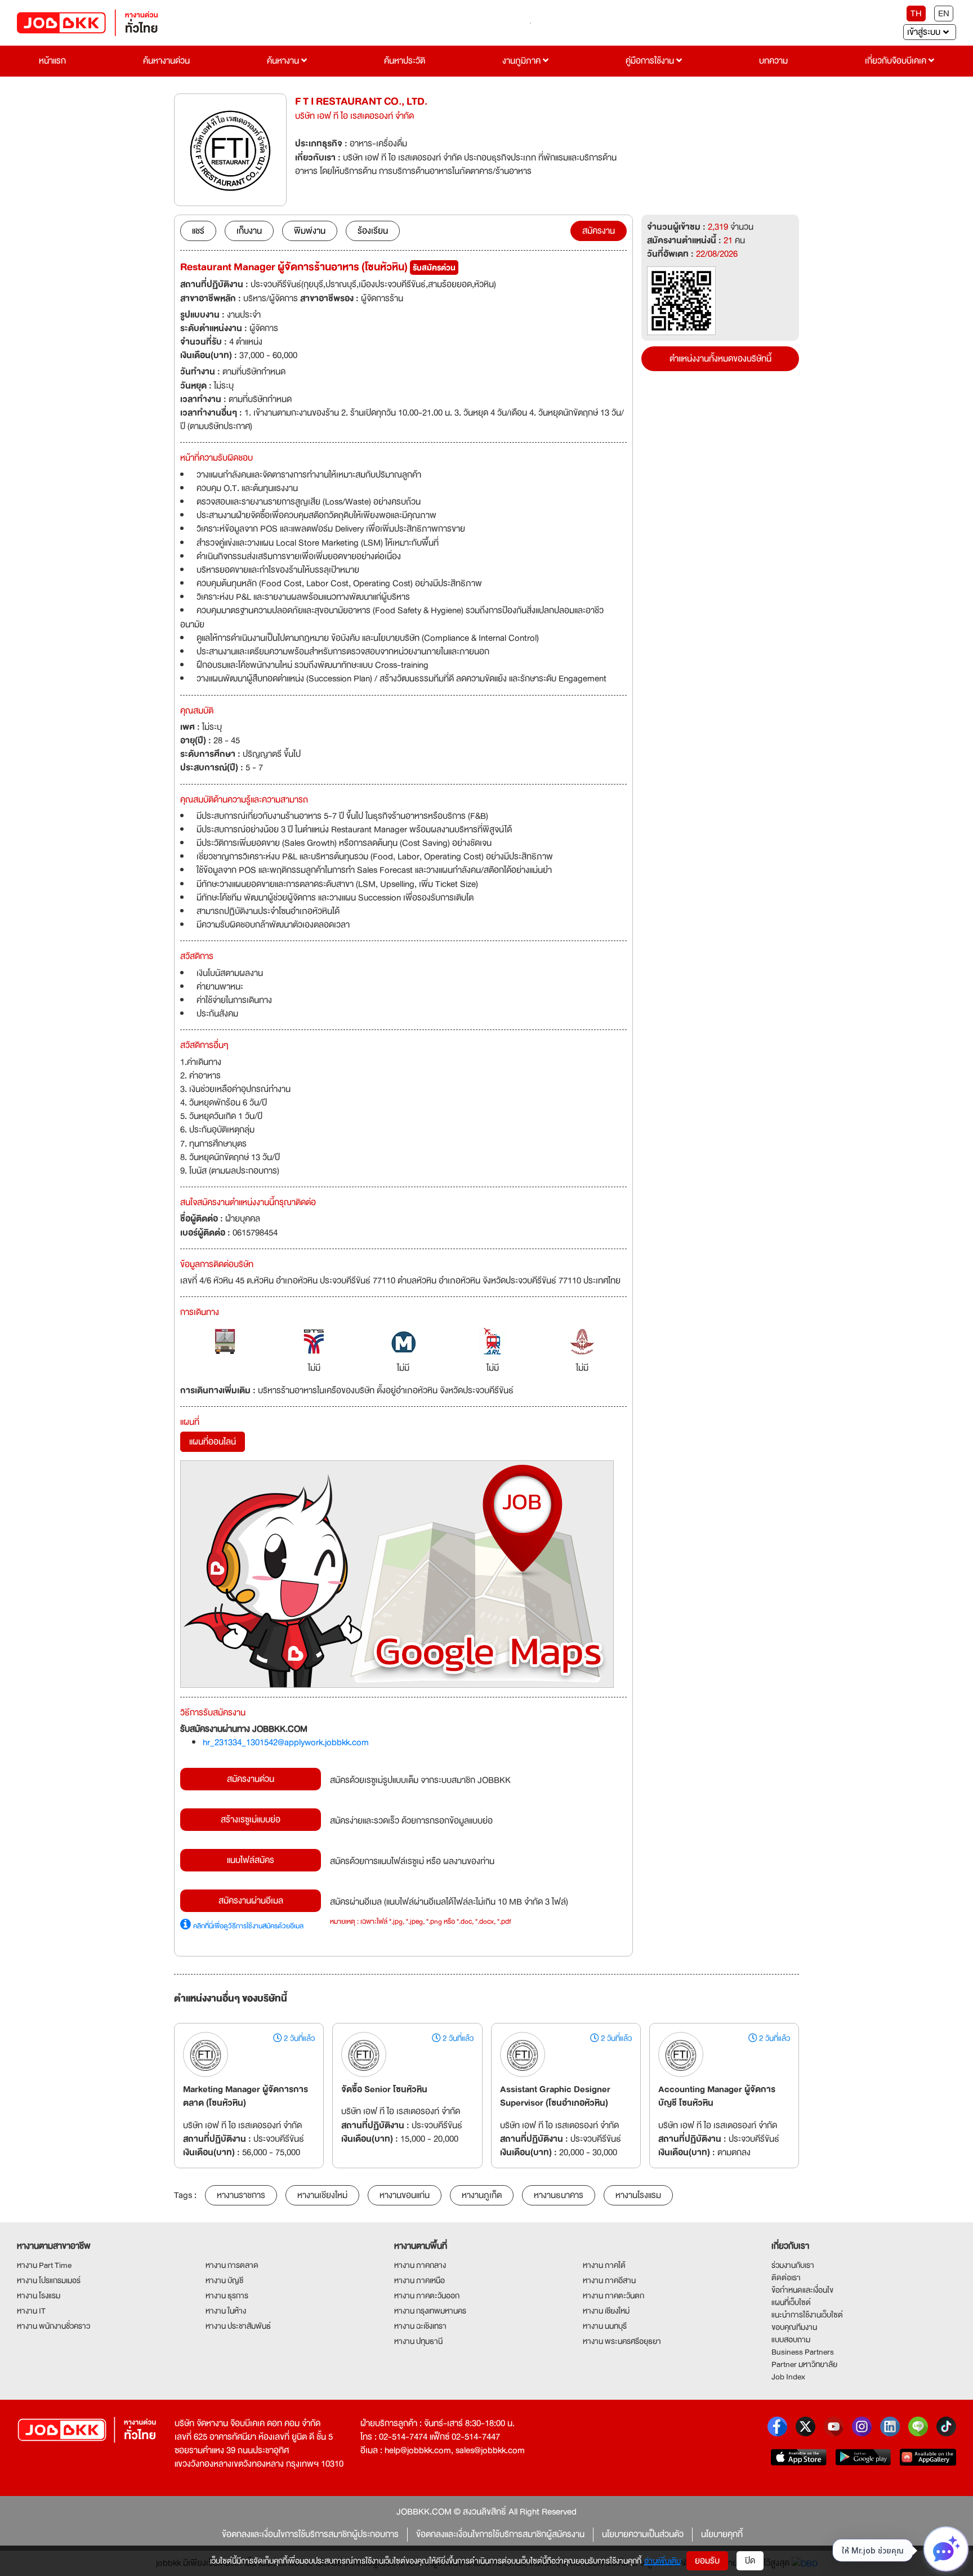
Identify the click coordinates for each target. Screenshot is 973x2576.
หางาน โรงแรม (39, 2296)
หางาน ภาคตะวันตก (613, 2296)
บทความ (773, 61)
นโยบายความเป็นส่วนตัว (643, 2534)
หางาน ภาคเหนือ (419, 2280)
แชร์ (198, 231)
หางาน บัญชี (224, 2280)
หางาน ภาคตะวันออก (427, 2296)
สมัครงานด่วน (251, 1779)
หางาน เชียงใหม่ (606, 2311)
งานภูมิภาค (523, 61)
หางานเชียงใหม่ (322, 2195)
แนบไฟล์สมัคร (251, 1860)
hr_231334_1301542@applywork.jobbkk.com (286, 1742)
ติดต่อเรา (786, 2278)
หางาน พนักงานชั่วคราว (53, 2326)
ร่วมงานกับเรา (793, 2265)
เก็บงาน (249, 231)
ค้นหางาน (284, 61)
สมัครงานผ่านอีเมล (251, 1901)
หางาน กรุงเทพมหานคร (430, 2311)
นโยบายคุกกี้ (722, 2534)
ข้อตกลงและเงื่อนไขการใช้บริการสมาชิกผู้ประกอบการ (310, 2534)
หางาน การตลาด (232, 2265)
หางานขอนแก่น (405, 2195)
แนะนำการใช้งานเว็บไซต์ (807, 2315)
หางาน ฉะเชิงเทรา (420, 2326)
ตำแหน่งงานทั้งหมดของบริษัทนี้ (720, 359)
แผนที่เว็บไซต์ (791, 2302)
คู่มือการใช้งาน (651, 61)
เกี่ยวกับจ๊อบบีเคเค (897, 61)
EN (944, 14)
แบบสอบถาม (791, 2339)
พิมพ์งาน (310, 231)
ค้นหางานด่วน (166, 61)
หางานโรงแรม (638, 2195)
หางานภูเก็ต (482, 2195)
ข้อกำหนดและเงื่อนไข (802, 2290)
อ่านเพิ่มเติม (662, 2561)
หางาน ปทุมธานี (418, 2341)
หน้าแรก (52, 61)
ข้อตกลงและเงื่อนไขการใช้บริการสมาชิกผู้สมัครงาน (500, 2534)
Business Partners (803, 2352)
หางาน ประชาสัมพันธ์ (238, 2326)
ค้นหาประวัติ (405, 61)
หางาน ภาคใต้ (604, 2265)
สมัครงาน (599, 231)
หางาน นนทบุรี (605, 2326)
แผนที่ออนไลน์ (213, 1442)
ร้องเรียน (373, 231)
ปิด (750, 2561)
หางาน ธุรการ (227, 2296)
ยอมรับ (707, 2561)
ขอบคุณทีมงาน (794, 2327)
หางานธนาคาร (559, 2195)
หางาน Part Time (44, 2265)
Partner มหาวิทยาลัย (804, 2364)
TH (916, 14)
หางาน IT (31, 2311)
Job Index (788, 2377)
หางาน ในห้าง (226, 2311)
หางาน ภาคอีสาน (609, 2280)
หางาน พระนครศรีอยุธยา (622, 2341)
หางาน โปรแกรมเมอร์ (49, 2280)
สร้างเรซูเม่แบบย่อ (251, 1820)
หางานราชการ (241, 2195)
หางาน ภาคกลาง (420, 2265)
